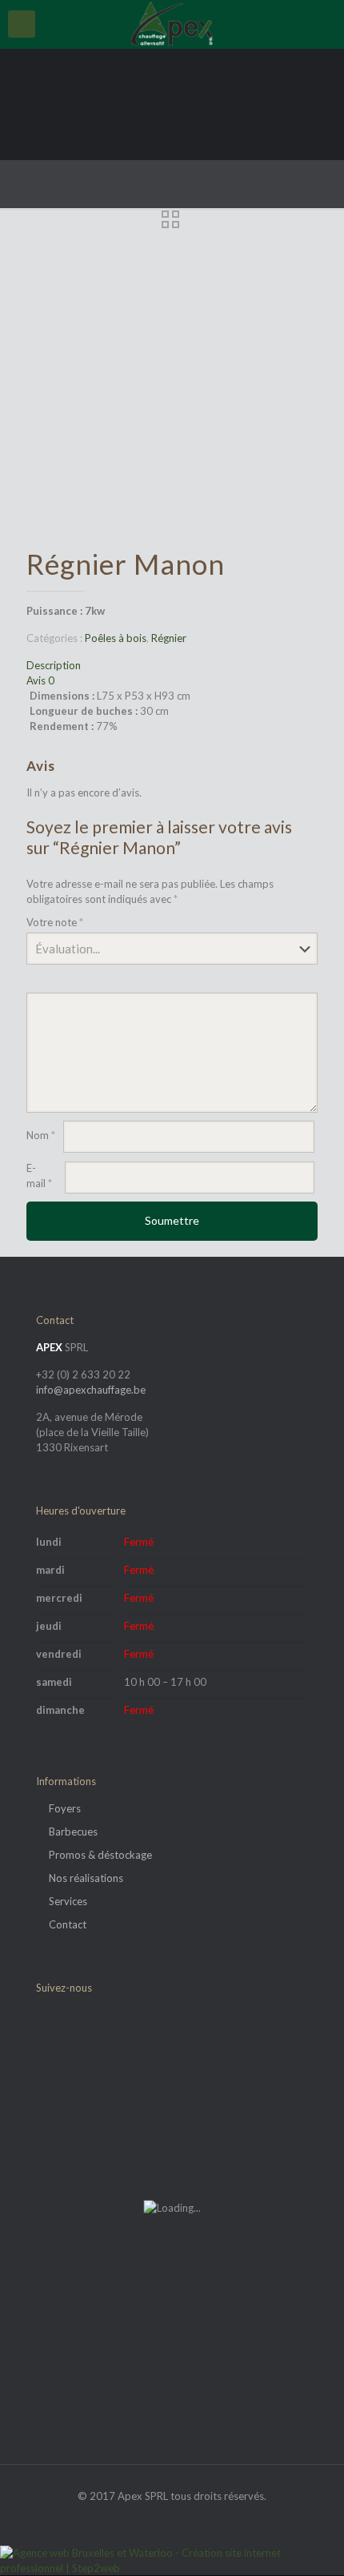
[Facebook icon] (172, 2518)
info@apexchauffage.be (91, 1390)
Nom (41, 1135)
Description (54, 665)
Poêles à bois (116, 638)
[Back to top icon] (311, 2543)
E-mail (39, 1176)
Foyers (65, 1808)
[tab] (172, 666)
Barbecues (73, 1832)
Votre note (55, 922)
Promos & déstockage (100, 1855)
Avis (40, 680)
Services (68, 1901)
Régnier (169, 638)
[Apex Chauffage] (172, 24)
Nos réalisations (86, 1878)
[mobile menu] (22, 24)
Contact (68, 1924)
